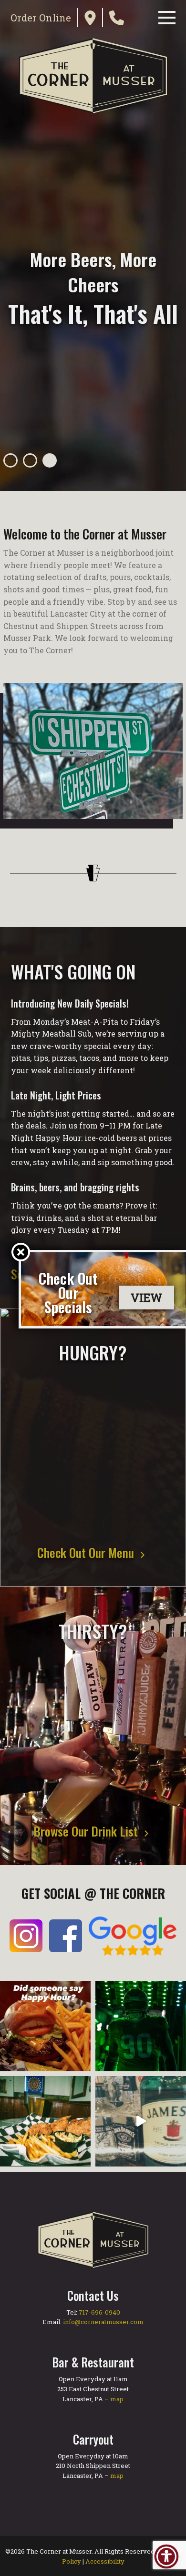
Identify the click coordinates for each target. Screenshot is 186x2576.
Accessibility (105, 2561)
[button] (10, 460)
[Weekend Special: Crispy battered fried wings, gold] (45, 2121)
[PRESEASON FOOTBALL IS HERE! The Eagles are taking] (141, 2026)
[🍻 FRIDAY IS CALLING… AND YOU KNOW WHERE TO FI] (141, 2121)
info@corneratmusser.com (103, 2322)
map (117, 2399)
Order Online (41, 18)
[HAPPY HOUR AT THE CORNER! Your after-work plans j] (45, 2026)
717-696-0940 (99, 2312)
